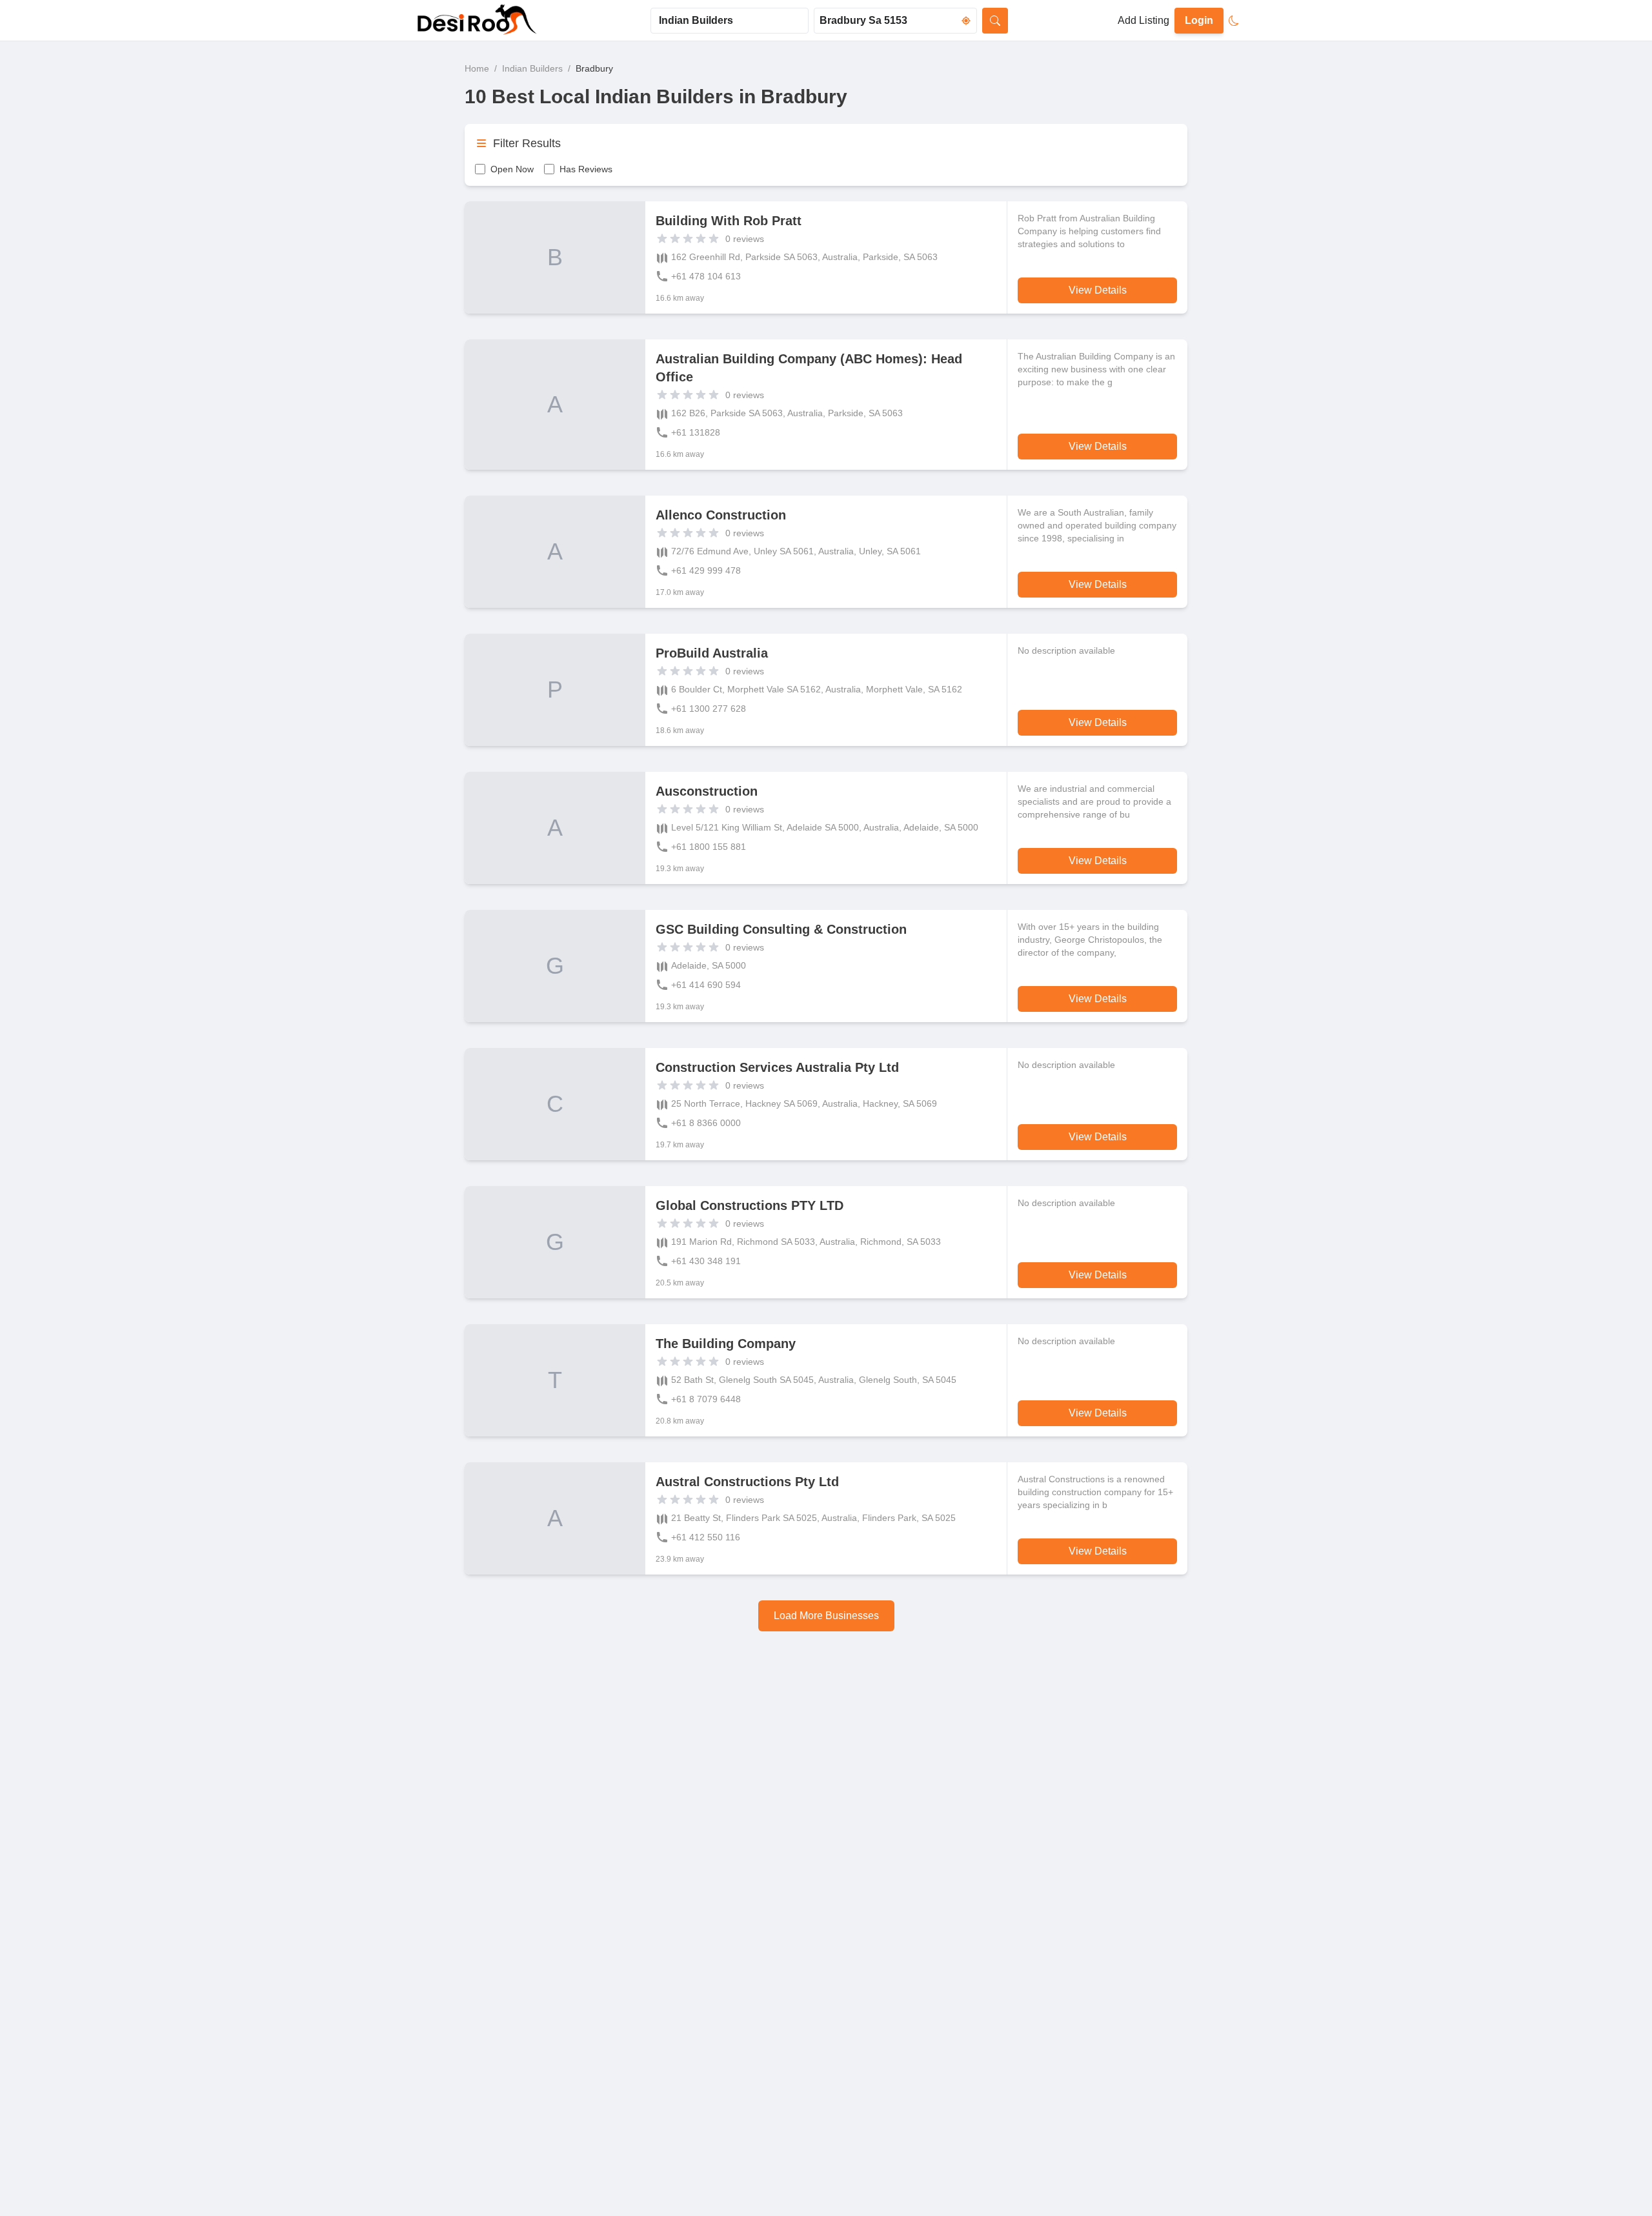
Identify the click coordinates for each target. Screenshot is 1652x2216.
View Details (1098, 290)
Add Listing (1143, 20)
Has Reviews (586, 169)
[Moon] (1234, 21)
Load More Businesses (826, 1616)
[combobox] (730, 21)
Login (1199, 20)
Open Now (512, 169)
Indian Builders (532, 68)
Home (477, 68)
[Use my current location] (966, 21)
